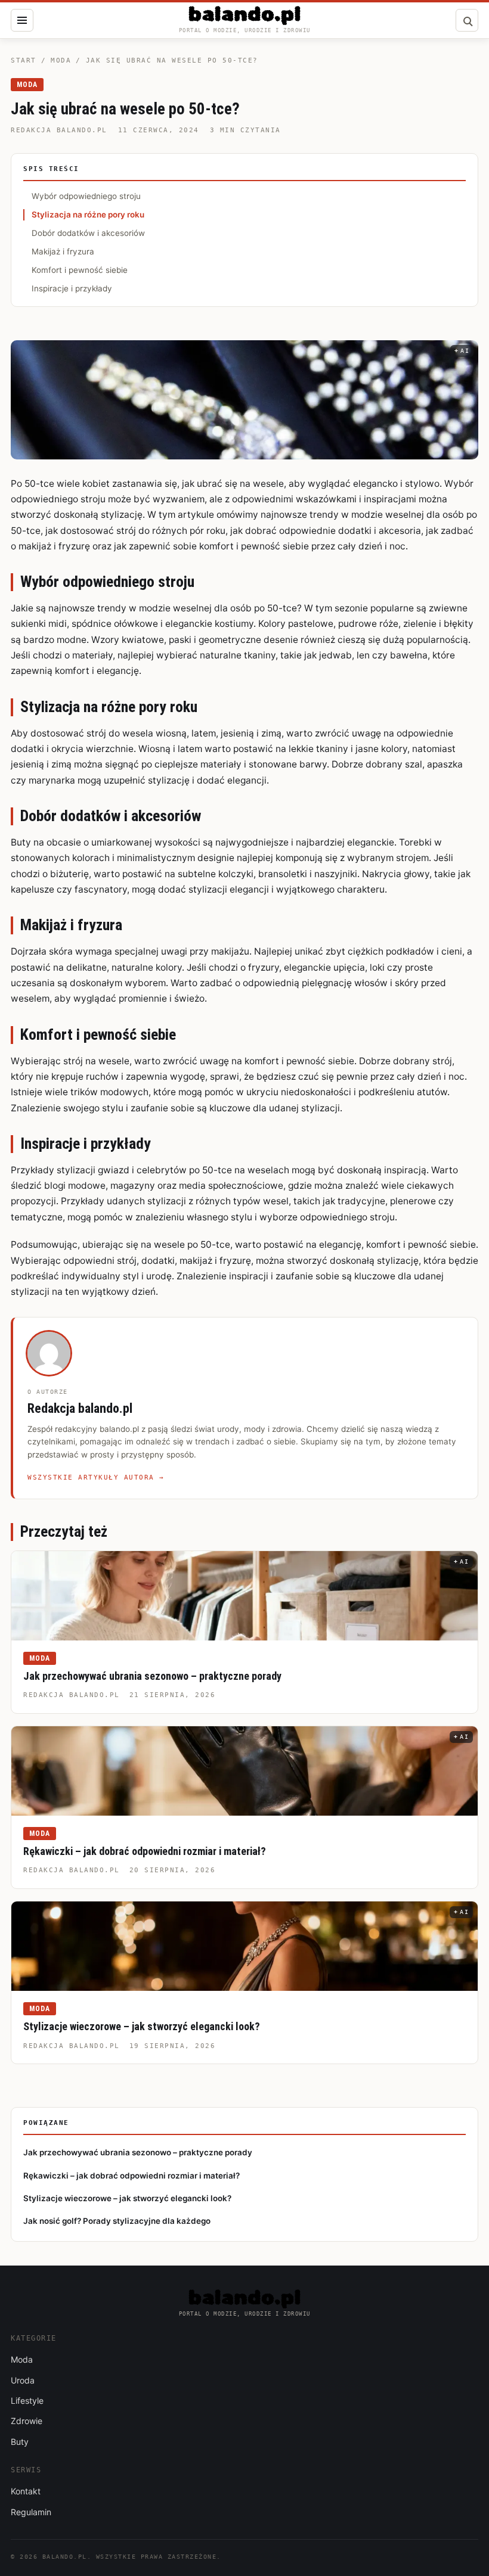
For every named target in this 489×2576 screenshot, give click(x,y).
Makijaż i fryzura (63, 251)
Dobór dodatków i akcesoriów (88, 233)
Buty (20, 2442)
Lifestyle (27, 2401)
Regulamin (31, 2512)
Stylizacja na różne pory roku (88, 215)
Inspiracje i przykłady (72, 288)
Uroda (23, 2380)
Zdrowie (27, 2421)
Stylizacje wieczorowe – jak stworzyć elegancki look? (142, 2026)
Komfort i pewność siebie (80, 270)
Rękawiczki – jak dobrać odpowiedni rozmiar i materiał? (145, 1851)
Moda (61, 60)
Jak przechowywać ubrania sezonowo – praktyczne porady (152, 1676)
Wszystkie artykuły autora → (96, 1477)
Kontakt (26, 2491)
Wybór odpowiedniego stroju (86, 196)
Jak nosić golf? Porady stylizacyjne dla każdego (117, 2221)
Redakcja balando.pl (59, 130)
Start (24, 60)
